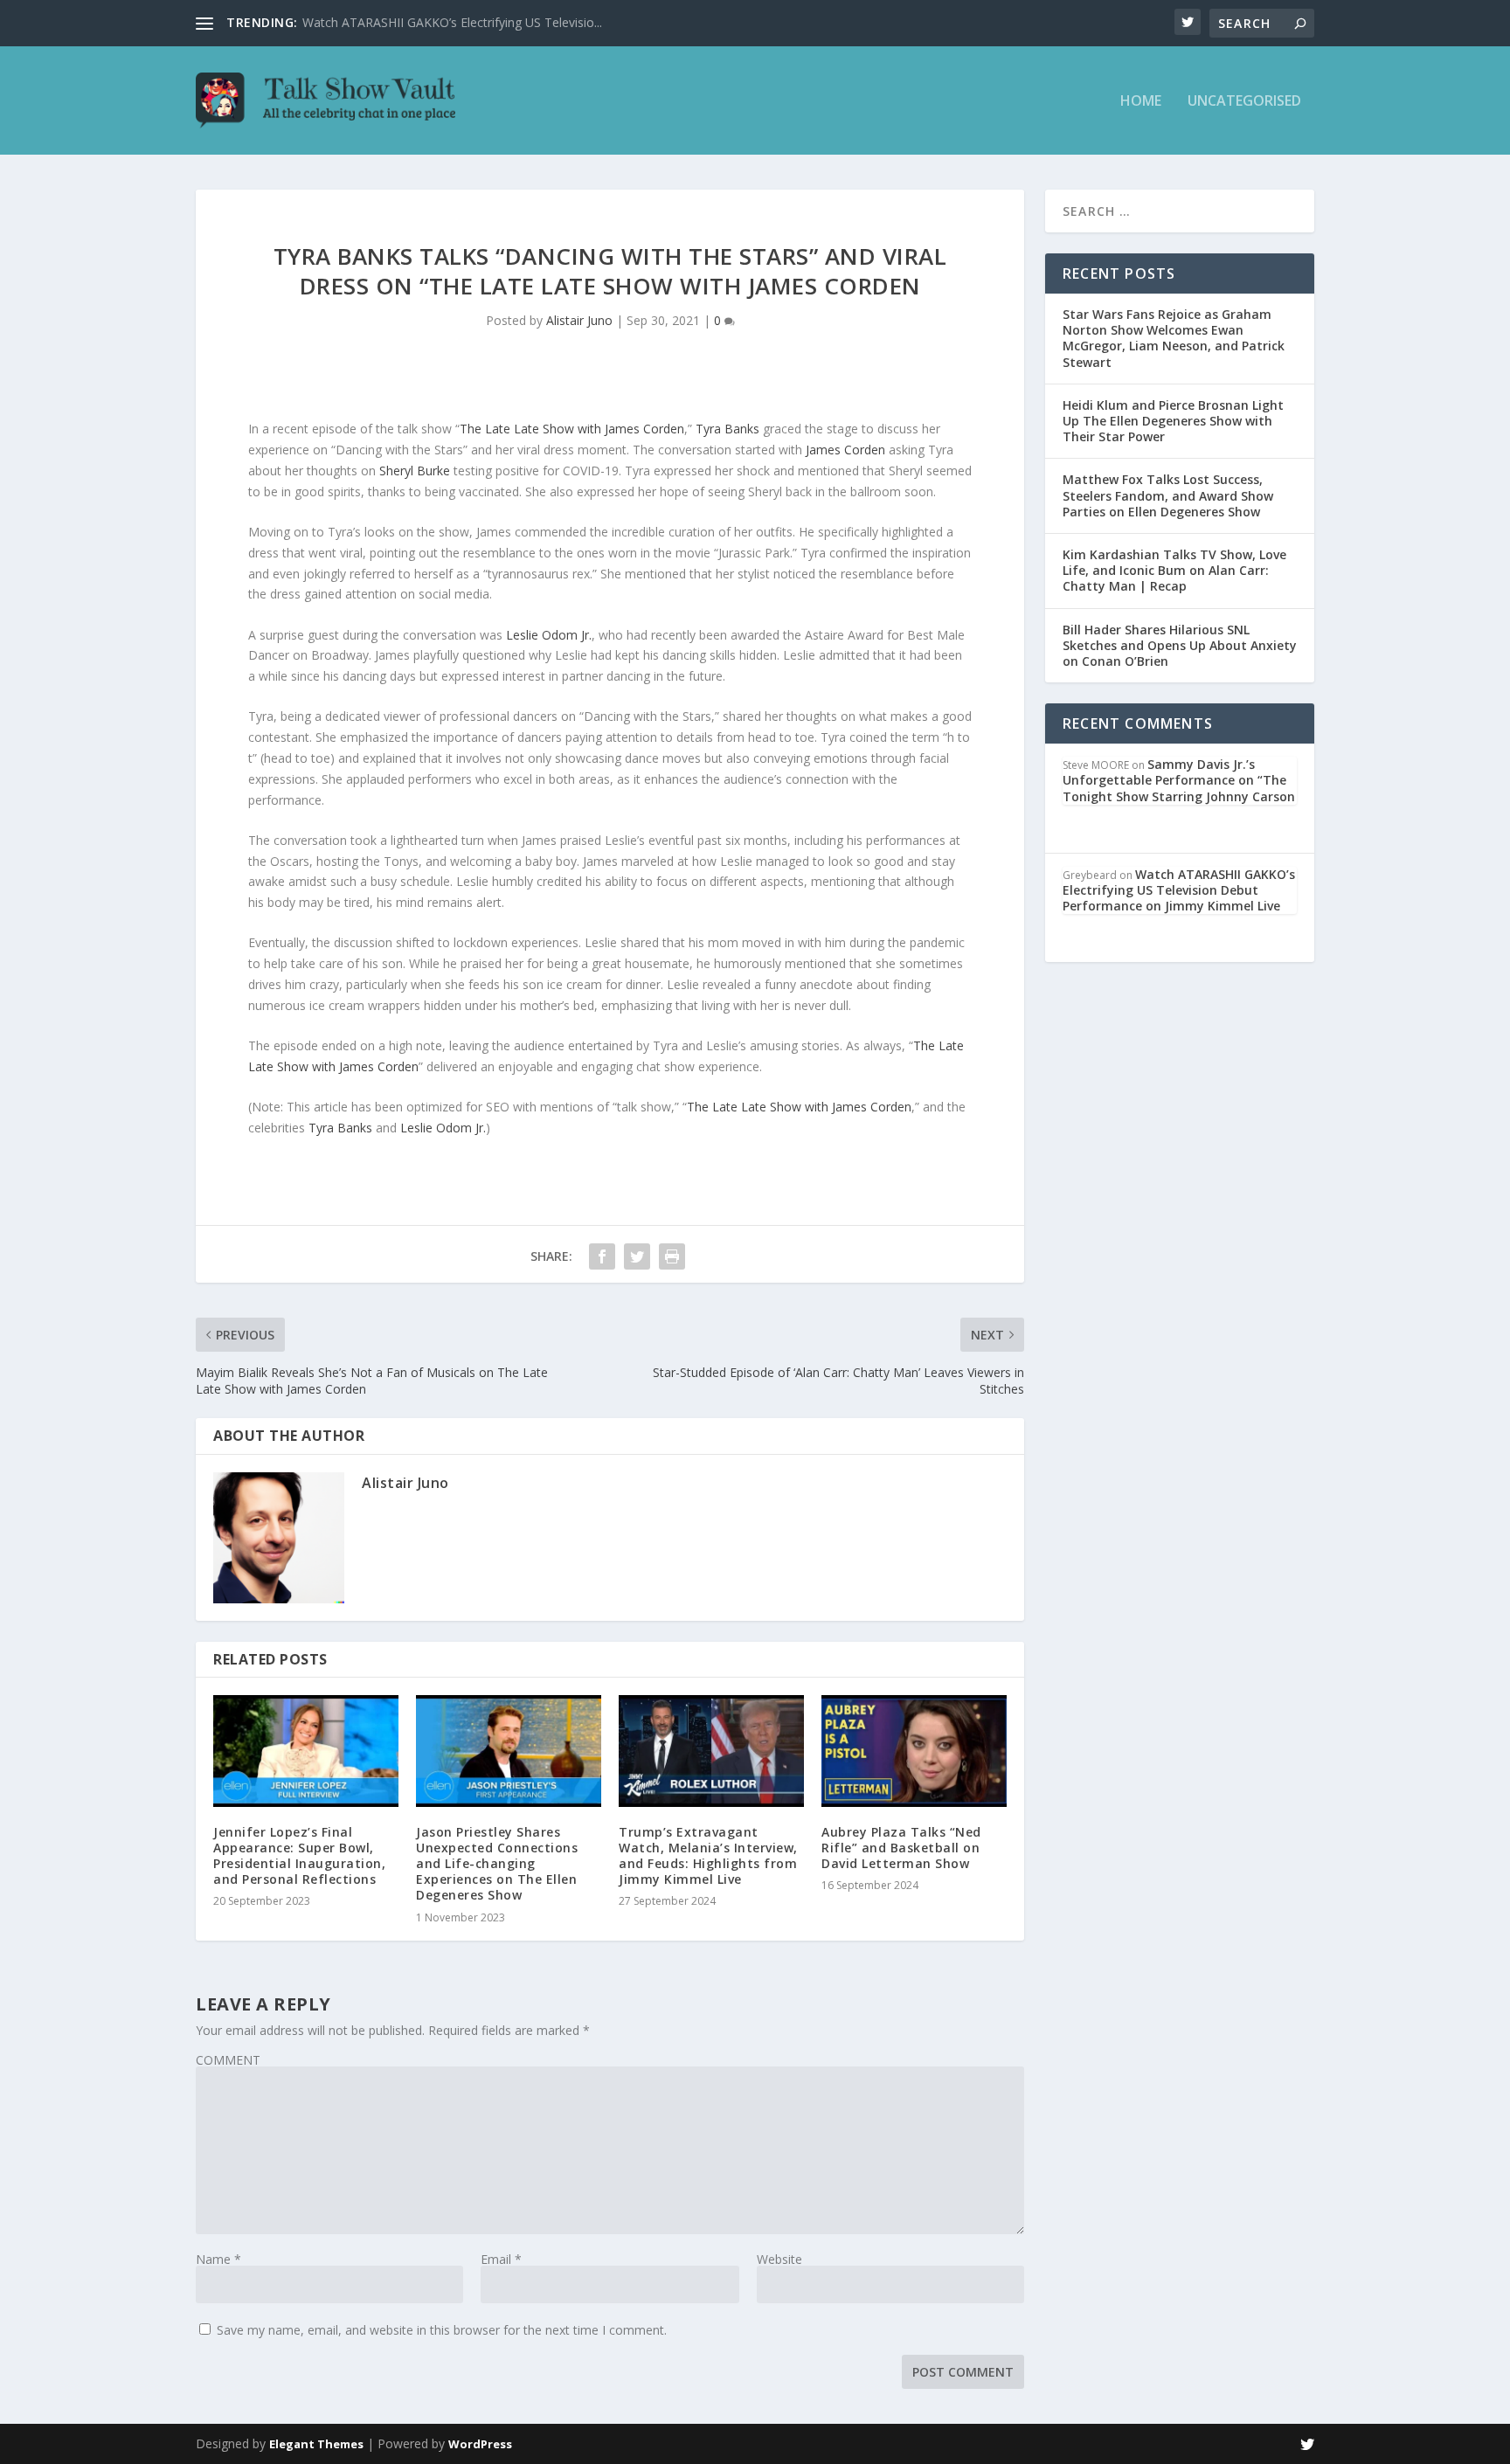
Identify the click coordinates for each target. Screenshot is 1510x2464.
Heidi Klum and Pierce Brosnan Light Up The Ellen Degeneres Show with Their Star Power (1173, 421)
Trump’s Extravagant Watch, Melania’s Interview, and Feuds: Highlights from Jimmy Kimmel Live (708, 1856)
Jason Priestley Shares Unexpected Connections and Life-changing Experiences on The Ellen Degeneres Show (497, 1864)
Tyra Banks (727, 429)
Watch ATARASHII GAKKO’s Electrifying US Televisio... (452, 22)
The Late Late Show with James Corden (572, 429)
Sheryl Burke (415, 471)
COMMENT (228, 2060)
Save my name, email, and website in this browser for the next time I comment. (442, 2330)
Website (779, 2259)
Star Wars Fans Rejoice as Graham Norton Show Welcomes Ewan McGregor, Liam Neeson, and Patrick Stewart (1174, 338)
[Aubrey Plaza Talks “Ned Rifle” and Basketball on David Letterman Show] (914, 1751)
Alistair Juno (579, 320)
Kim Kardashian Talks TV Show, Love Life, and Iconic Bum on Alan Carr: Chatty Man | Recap (1174, 570)
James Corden (845, 450)
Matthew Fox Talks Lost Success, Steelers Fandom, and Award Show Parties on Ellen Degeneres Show (1168, 495)
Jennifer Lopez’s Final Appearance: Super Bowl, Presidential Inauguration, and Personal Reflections (299, 1856)
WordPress (480, 2444)
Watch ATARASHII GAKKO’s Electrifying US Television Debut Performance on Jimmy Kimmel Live (1179, 890)
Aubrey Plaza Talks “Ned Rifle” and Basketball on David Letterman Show (901, 1848)
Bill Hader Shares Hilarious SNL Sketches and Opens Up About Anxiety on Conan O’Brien (1180, 645)
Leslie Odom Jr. (549, 635)
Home (1141, 102)
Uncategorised (1244, 102)
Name (218, 2259)
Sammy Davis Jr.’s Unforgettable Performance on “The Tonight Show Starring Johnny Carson (1179, 780)
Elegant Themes (316, 2444)
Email (501, 2259)
